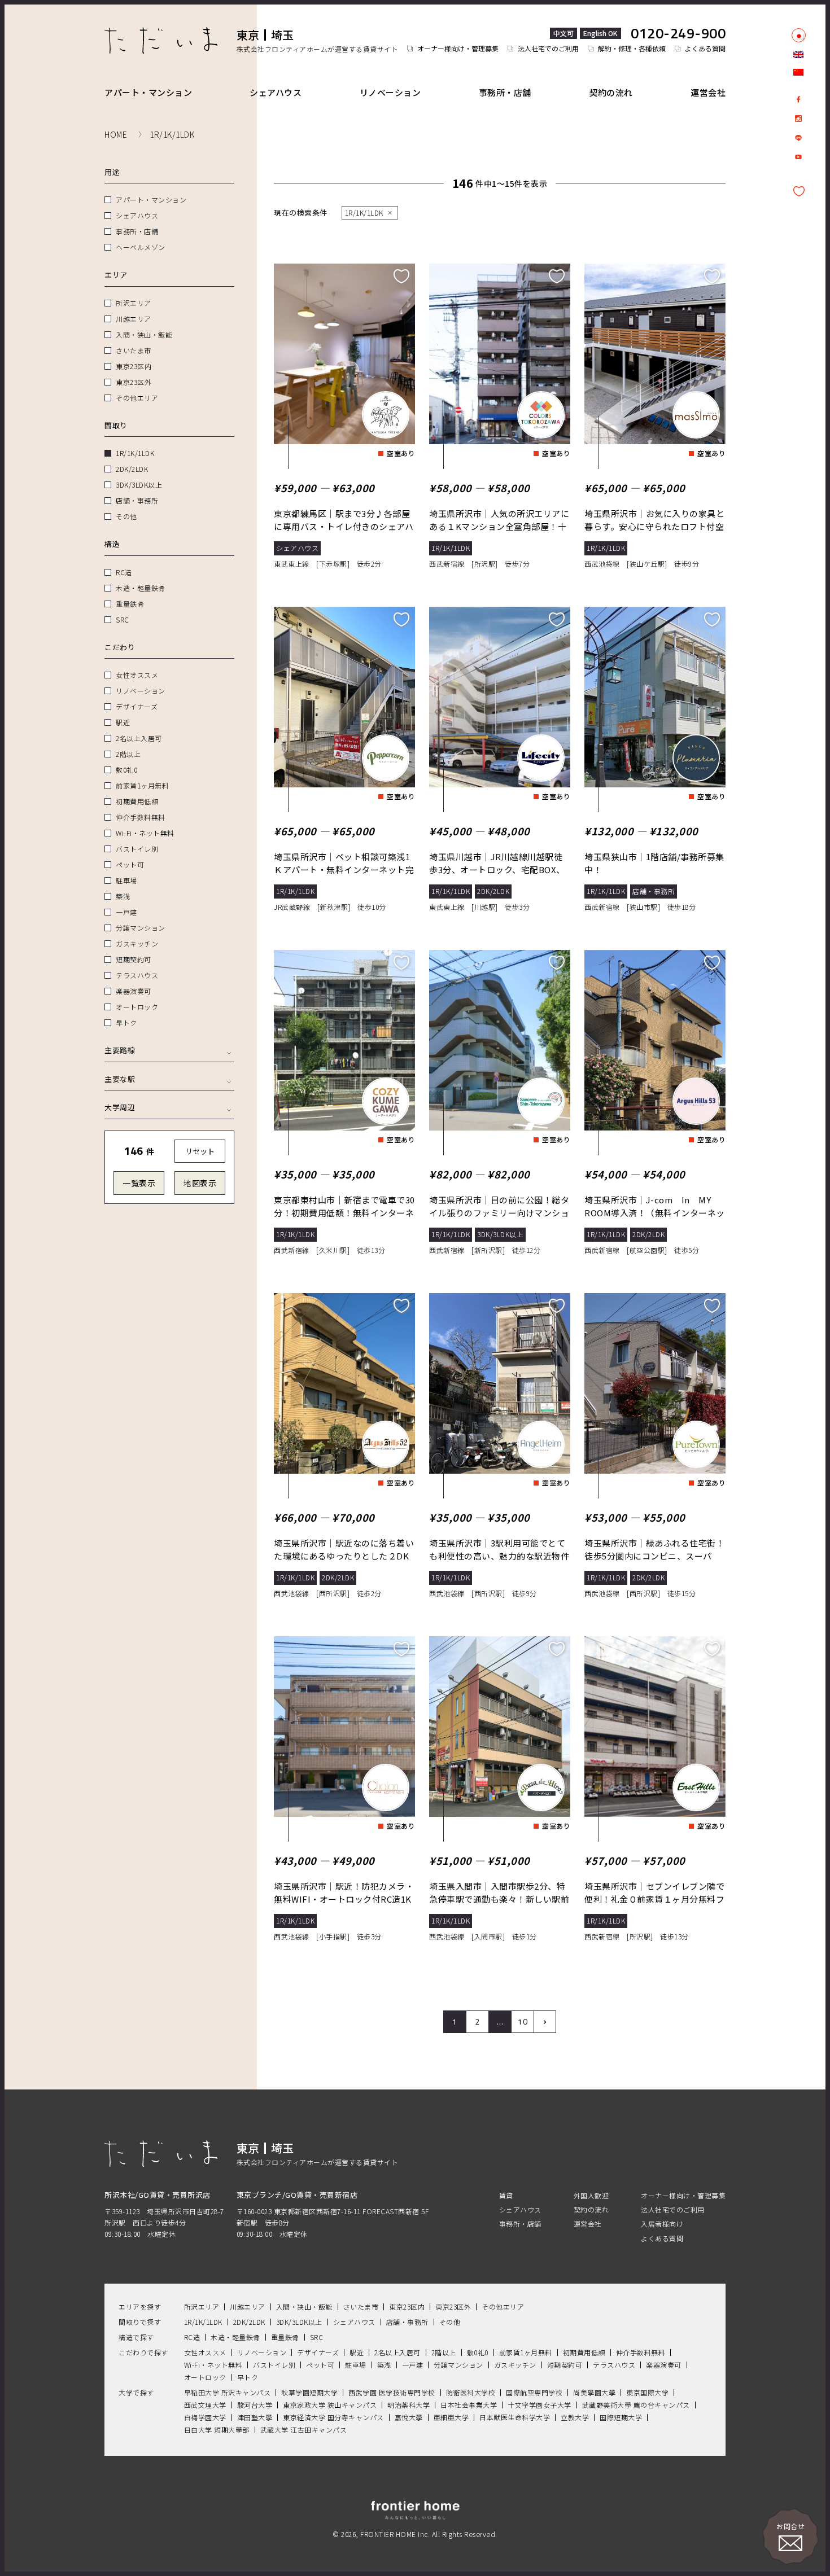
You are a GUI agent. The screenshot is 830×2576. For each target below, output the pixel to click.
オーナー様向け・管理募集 (458, 49)
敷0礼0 (126, 770)
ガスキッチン (137, 943)
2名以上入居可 (139, 738)
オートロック (137, 1007)
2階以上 (128, 754)
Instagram (798, 119)
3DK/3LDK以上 (139, 485)
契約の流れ (611, 92)
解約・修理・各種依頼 (632, 49)
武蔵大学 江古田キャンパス (304, 2430)
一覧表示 (139, 1183)
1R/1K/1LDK (135, 453)
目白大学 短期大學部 (217, 2430)
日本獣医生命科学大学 (515, 2417)
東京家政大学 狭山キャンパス (330, 2405)
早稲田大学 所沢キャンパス (228, 2392)
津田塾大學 (255, 2417)
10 (523, 2021)
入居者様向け (662, 2224)
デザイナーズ (137, 706)
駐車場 (126, 880)
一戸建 (126, 912)
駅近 (123, 722)
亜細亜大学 (451, 2417)
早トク (126, 1022)
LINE (798, 138)
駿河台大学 (255, 2405)
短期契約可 (134, 959)
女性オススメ (137, 675)
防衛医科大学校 (471, 2392)
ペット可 (130, 864)
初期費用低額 (137, 801)
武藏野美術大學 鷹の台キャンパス (636, 2405)
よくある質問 (705, 49)
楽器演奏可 (134, 991)
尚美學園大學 (594, 2392)
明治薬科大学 (409, 2405)
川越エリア (134, 319)
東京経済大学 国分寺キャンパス (333, 2417)
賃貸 (506, 2195)
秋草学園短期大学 (309, 2392)
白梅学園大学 (205, 2417)
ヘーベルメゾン (141, 247)
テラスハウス (137, 975)
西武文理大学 (205, 2405)
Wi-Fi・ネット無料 (145, 833)
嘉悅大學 (409, 2417)
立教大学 (575, 2417)
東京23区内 (134, 366)
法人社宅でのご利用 (548, 49)
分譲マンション (141, 928)
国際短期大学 (621, 2417)
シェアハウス (276, 92)
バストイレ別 (137, 849)
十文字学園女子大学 (539, 2405)
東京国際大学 (647, 2392)
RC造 (124, 572)
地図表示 (200, 1183)
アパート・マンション (148, 92)
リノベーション (390, 92)
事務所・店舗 (505, 92)
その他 (126, 516)
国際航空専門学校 (534, 2392)
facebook (798, 99)
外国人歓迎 (591, 2195)
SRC (123, 619)
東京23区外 (134, 382)
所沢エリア (134, 303)
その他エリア (137, 398)
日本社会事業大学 (469, 2405)
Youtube (798, 157)
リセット (200, 1151)
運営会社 (708, 92)
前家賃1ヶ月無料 (142, 785)
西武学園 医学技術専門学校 (392, 2392)
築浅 (123, 896)
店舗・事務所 (137, 500)
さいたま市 (134, 350)
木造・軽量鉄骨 (141, 588)
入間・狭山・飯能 (144, 334)
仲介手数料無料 (141, 817)
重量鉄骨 (130, 604)
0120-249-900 (678, 33)
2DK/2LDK (132, 469)
